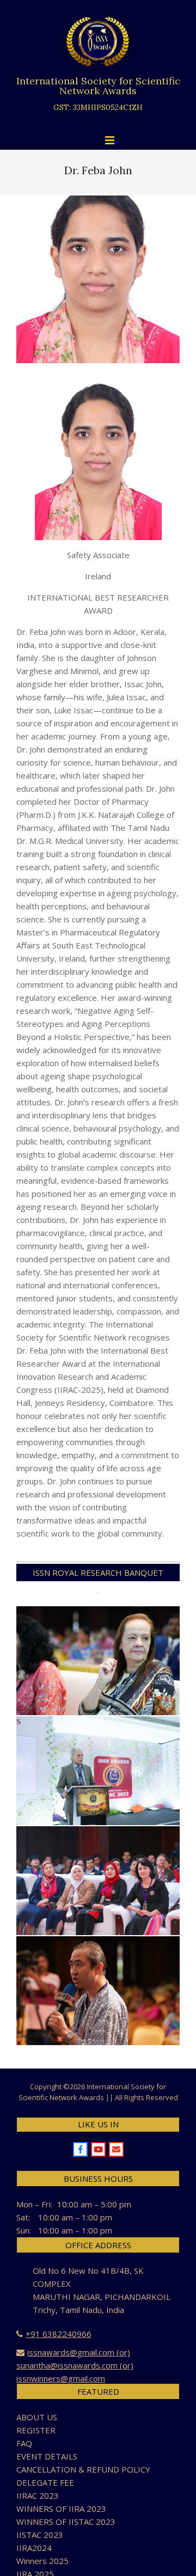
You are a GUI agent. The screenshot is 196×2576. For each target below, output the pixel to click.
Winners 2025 (42, 2561)
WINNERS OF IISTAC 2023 (66, 2522)
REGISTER (36, 2430)
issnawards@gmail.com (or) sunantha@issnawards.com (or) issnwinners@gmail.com (75, 2365)
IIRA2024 (34, 2548)
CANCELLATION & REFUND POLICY (83, 2469)
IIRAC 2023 (38, 2495)
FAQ (24, 2443)
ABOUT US (37, 2417)
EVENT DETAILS (47, 2456)
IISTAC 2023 (40, 2535)
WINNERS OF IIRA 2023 (61, 2508)
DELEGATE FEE (45, 2482)
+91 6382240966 (59, 2334)
